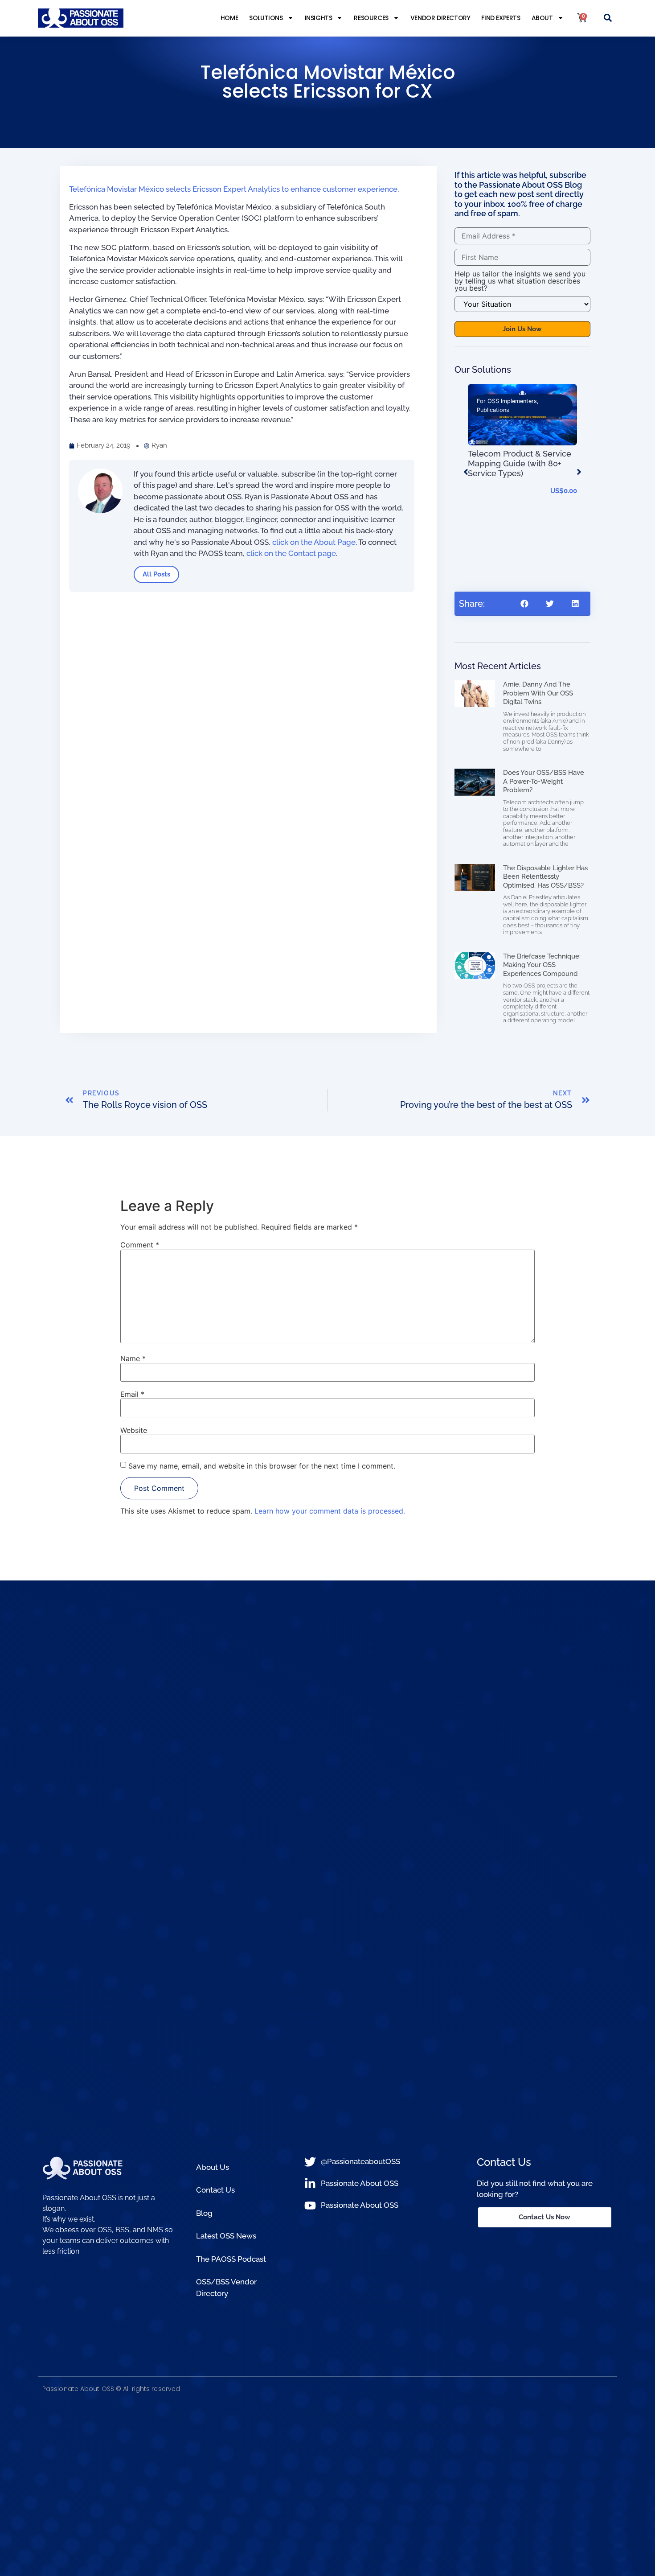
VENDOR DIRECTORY (440, 18)
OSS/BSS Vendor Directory (226, 2288)
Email (132, 1394)
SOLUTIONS (266, 18)
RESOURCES (371, 18)
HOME (229, 18)
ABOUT (542, 18)
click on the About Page (314, 542)
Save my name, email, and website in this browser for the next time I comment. (262, 1466)
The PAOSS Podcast (231, 2259)
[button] (608, 18)
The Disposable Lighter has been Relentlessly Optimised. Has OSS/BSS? (545, 877)
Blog (204, 2213)
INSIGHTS (319, 18)
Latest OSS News (226, 2236)
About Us (213, 2167)
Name (133, 1358)
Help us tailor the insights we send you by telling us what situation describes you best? (520, 281)
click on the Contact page (291, 553)
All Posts (156, 574)
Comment (140, 1245)
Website (134, 1430)
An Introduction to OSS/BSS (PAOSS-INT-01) (521, 544)
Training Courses (541, 401)
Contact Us (215, 2190)
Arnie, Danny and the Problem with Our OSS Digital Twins (538, 693)
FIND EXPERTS (501, 18)
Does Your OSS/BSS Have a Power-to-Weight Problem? (544, 781)
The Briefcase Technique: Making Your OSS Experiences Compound (542, 965)
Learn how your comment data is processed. (330, 1511)
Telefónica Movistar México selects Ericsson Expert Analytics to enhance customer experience (233, 189)
